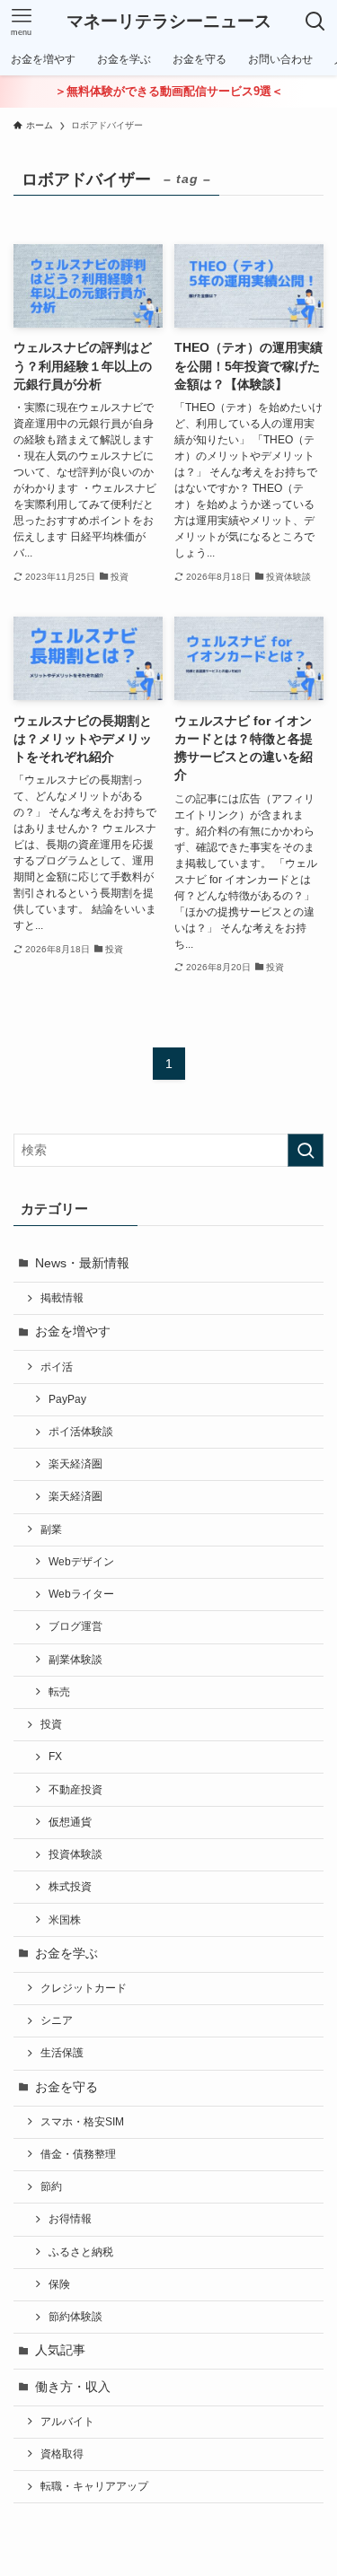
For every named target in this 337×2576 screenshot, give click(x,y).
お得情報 (70, 2219)
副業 (51, 1529)
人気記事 (60, 2350)
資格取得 (62, 2454)
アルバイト (67, 2422)
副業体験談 (75, 1660)
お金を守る (67, 2087)
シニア (57, 2020)
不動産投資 (75, 1790)
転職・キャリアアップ (94, 2486)
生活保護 (62, 2053)
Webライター (81, 1594)
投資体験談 (75, 1854)
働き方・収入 (73, 2387)
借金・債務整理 (78, 2154)
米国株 (65, 1920)
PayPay (67, 1399)
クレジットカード (84, 1988)
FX (55, 1757)
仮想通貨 (70, 1822)
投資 (51, 1724)
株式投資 (70, 1887)
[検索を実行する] (306, 1150)
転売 (59, 1692)
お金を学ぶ (67, 1954)
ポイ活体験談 (81, 1432)
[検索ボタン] (315, 22)
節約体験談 (75, 2317)
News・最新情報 (82, 1263)
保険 (59, 2284)
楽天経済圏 (75, 1464)
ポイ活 (57, 1367)
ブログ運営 (75, 1626)
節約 (51, 2186)
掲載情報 (62, 1298)
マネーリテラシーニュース (169, 22)
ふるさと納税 (81, 2252)
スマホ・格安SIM (82, 2122)
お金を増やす (73, 1332)
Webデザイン (81, 1562)
